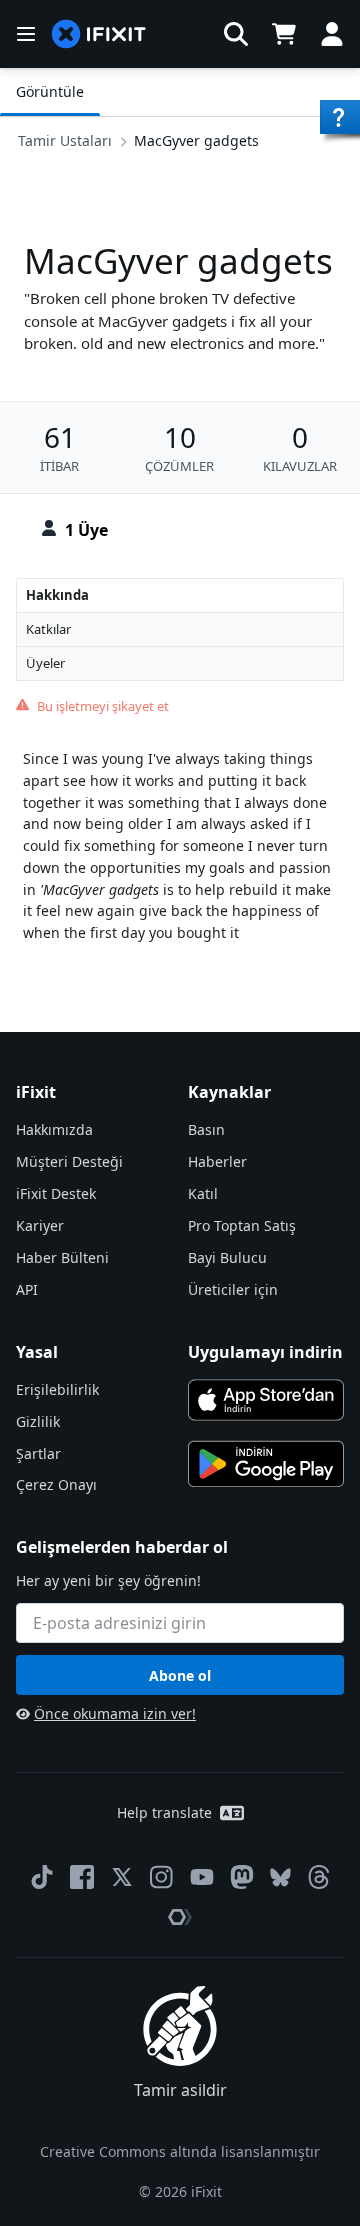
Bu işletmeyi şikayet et (103, 706)
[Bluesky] (280, 1877)
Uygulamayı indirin (265, 1352)
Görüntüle (50, 91)
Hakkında (57, 595)
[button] (236, 34)
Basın (206, 1129)
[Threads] (319, 1877)
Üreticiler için (233, 1289)
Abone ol (180, 1675)
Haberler (217, 1161)
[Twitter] (122, 1877)
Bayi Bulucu (227, 1257)
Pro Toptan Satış (242, 1225)
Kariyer (40, 1225)
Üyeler (45, 663)
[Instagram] (162, 1877)
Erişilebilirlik (57, 1389)
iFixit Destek (56, 1193)
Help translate (164, 1812)
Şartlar (38, 1453)
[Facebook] (82, 1877)
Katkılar (48, 629)
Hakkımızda (54, 1129)
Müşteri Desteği (69, 1161)
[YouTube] (202, 1877)
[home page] (99, 34)
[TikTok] (42, 1877)
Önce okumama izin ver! (115, 1713)
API (27, 1289)
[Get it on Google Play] (266, 1464)
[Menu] (26, 34)
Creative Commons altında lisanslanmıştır (180, 2151)
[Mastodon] (242, 1877)
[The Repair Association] (180, 1917)
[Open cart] (284, 34)
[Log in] (332, 34)
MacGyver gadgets (196, 140)
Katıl (203, 1193)
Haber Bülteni (62, 1257)
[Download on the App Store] (266, 1400)
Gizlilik (38, 1421)
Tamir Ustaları (65, 140)
